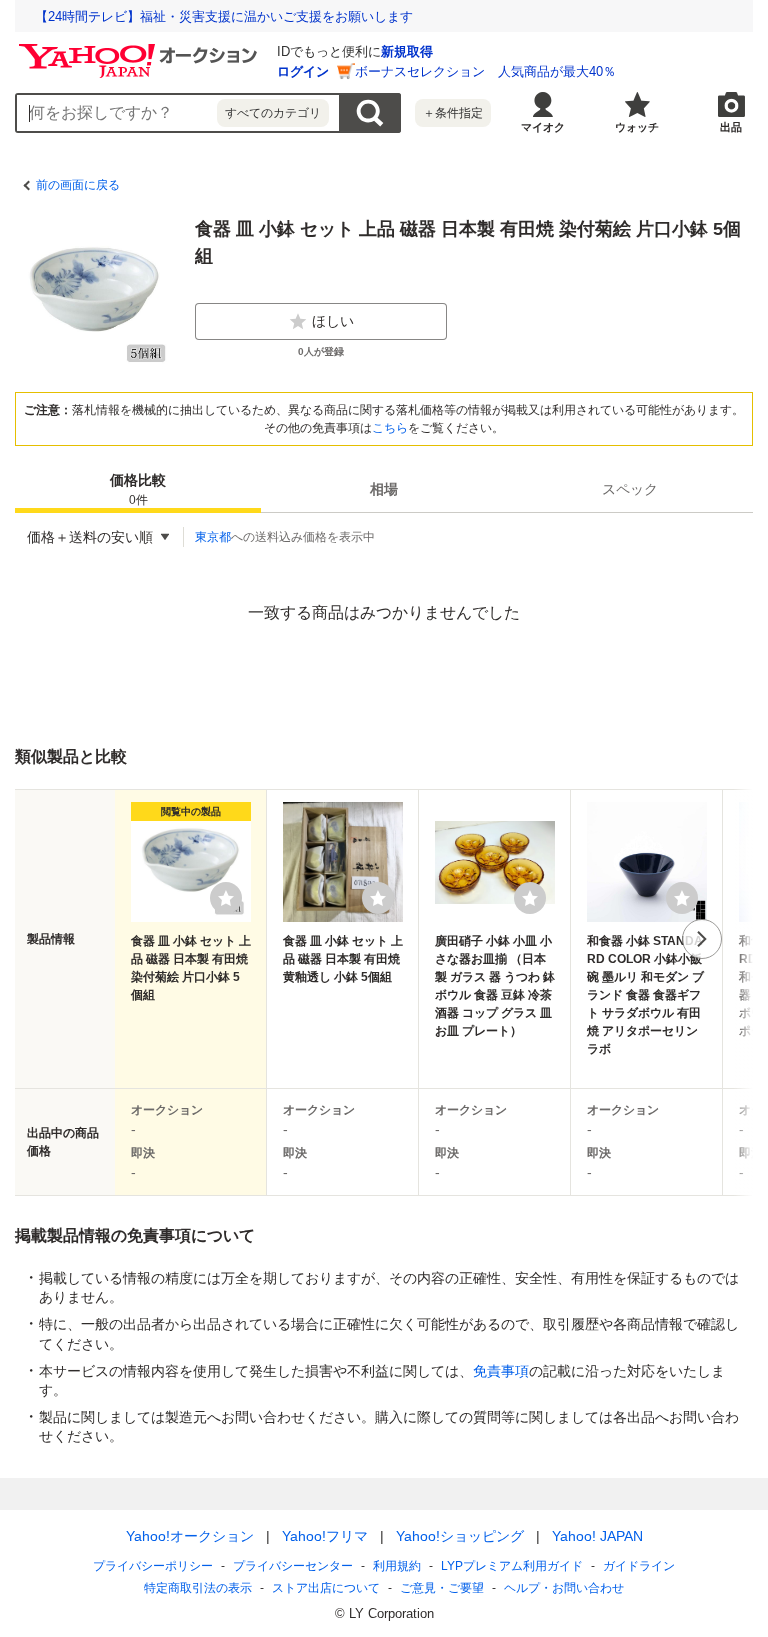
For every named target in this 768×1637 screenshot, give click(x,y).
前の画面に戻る (78, 185)
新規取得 (407, 51)
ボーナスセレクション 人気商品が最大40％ (485, 71)
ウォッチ (637, 127)
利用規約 (397, 1566)
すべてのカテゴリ (273, 113)
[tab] (138, 489)
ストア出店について (326, 1588)
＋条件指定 (453, 113)
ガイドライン (639, 1566)
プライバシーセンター (293, 1566)
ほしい (333, 321)
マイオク (543, 127)
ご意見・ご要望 (442, 1588)
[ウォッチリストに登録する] (226, 898)
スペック (630, 489)
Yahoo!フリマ (325, 1536)
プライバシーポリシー (153, 1566)
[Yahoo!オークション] (141, 49)
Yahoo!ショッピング (460, 1536)
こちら (390, 428)
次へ (702, 939)
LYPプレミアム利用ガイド (512, 1566)
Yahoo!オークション (190, 1536)
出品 (731, 127)
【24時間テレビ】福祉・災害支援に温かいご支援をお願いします (224, 16)
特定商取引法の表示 (198, 1588)
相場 (384, 489)
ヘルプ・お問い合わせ (564, 1588)
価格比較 (138, 489)
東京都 (213, 537)
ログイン (303, 71)
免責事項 (501, 1371)
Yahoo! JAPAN (597, 1536)
